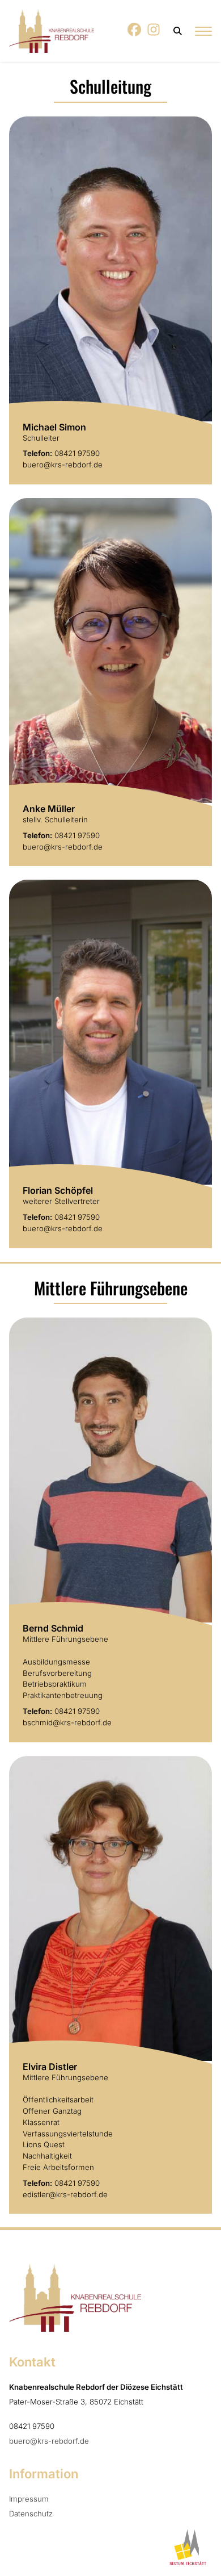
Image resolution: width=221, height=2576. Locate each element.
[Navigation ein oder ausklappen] (203, 31)
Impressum (29, 2499)
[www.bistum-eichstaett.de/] (186, 2548)
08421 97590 (77, 453)
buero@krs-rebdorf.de (63, 465)
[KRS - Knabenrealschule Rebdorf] (52, 31)
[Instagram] (154, 33)
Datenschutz (31, 2514)
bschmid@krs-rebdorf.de (67, 1722)
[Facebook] (135, 33)
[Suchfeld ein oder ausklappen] (178, 31)
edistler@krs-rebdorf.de (65, 2194)
